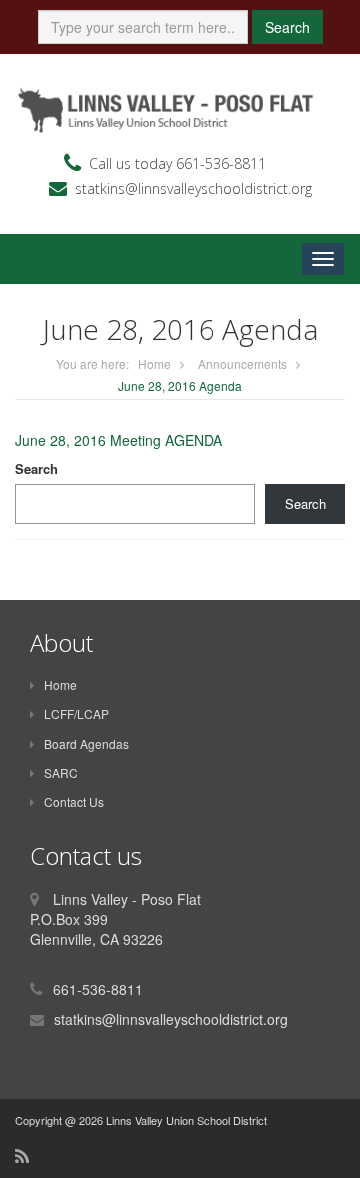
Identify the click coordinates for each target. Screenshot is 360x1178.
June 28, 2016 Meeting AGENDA (118, 440)
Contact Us (74, 801)
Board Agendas (86, 743)
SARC (61, 772)
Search (287, 27)
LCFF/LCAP (76, 713)
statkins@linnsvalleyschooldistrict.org (193, 188)
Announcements (242, 363)
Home (154, 363)
